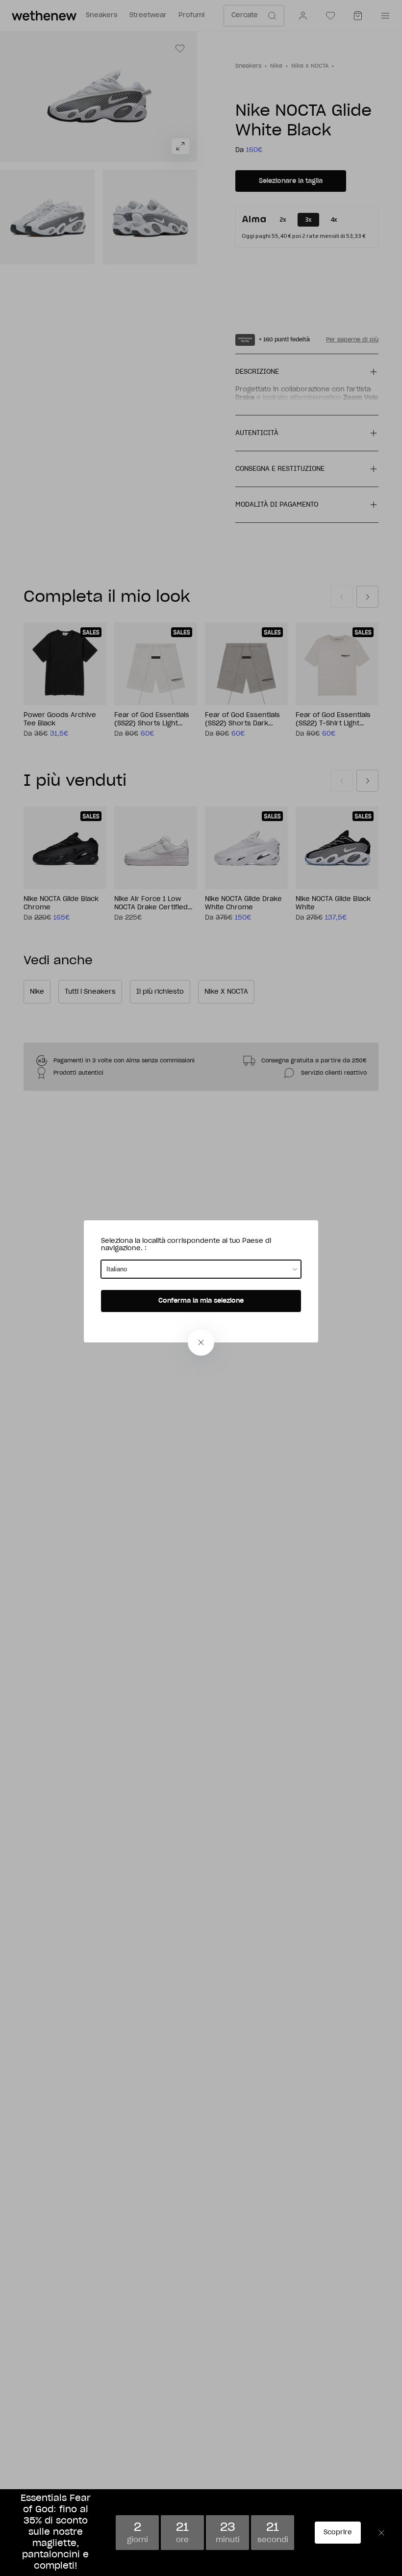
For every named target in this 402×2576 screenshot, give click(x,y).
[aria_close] (201, 1342)
